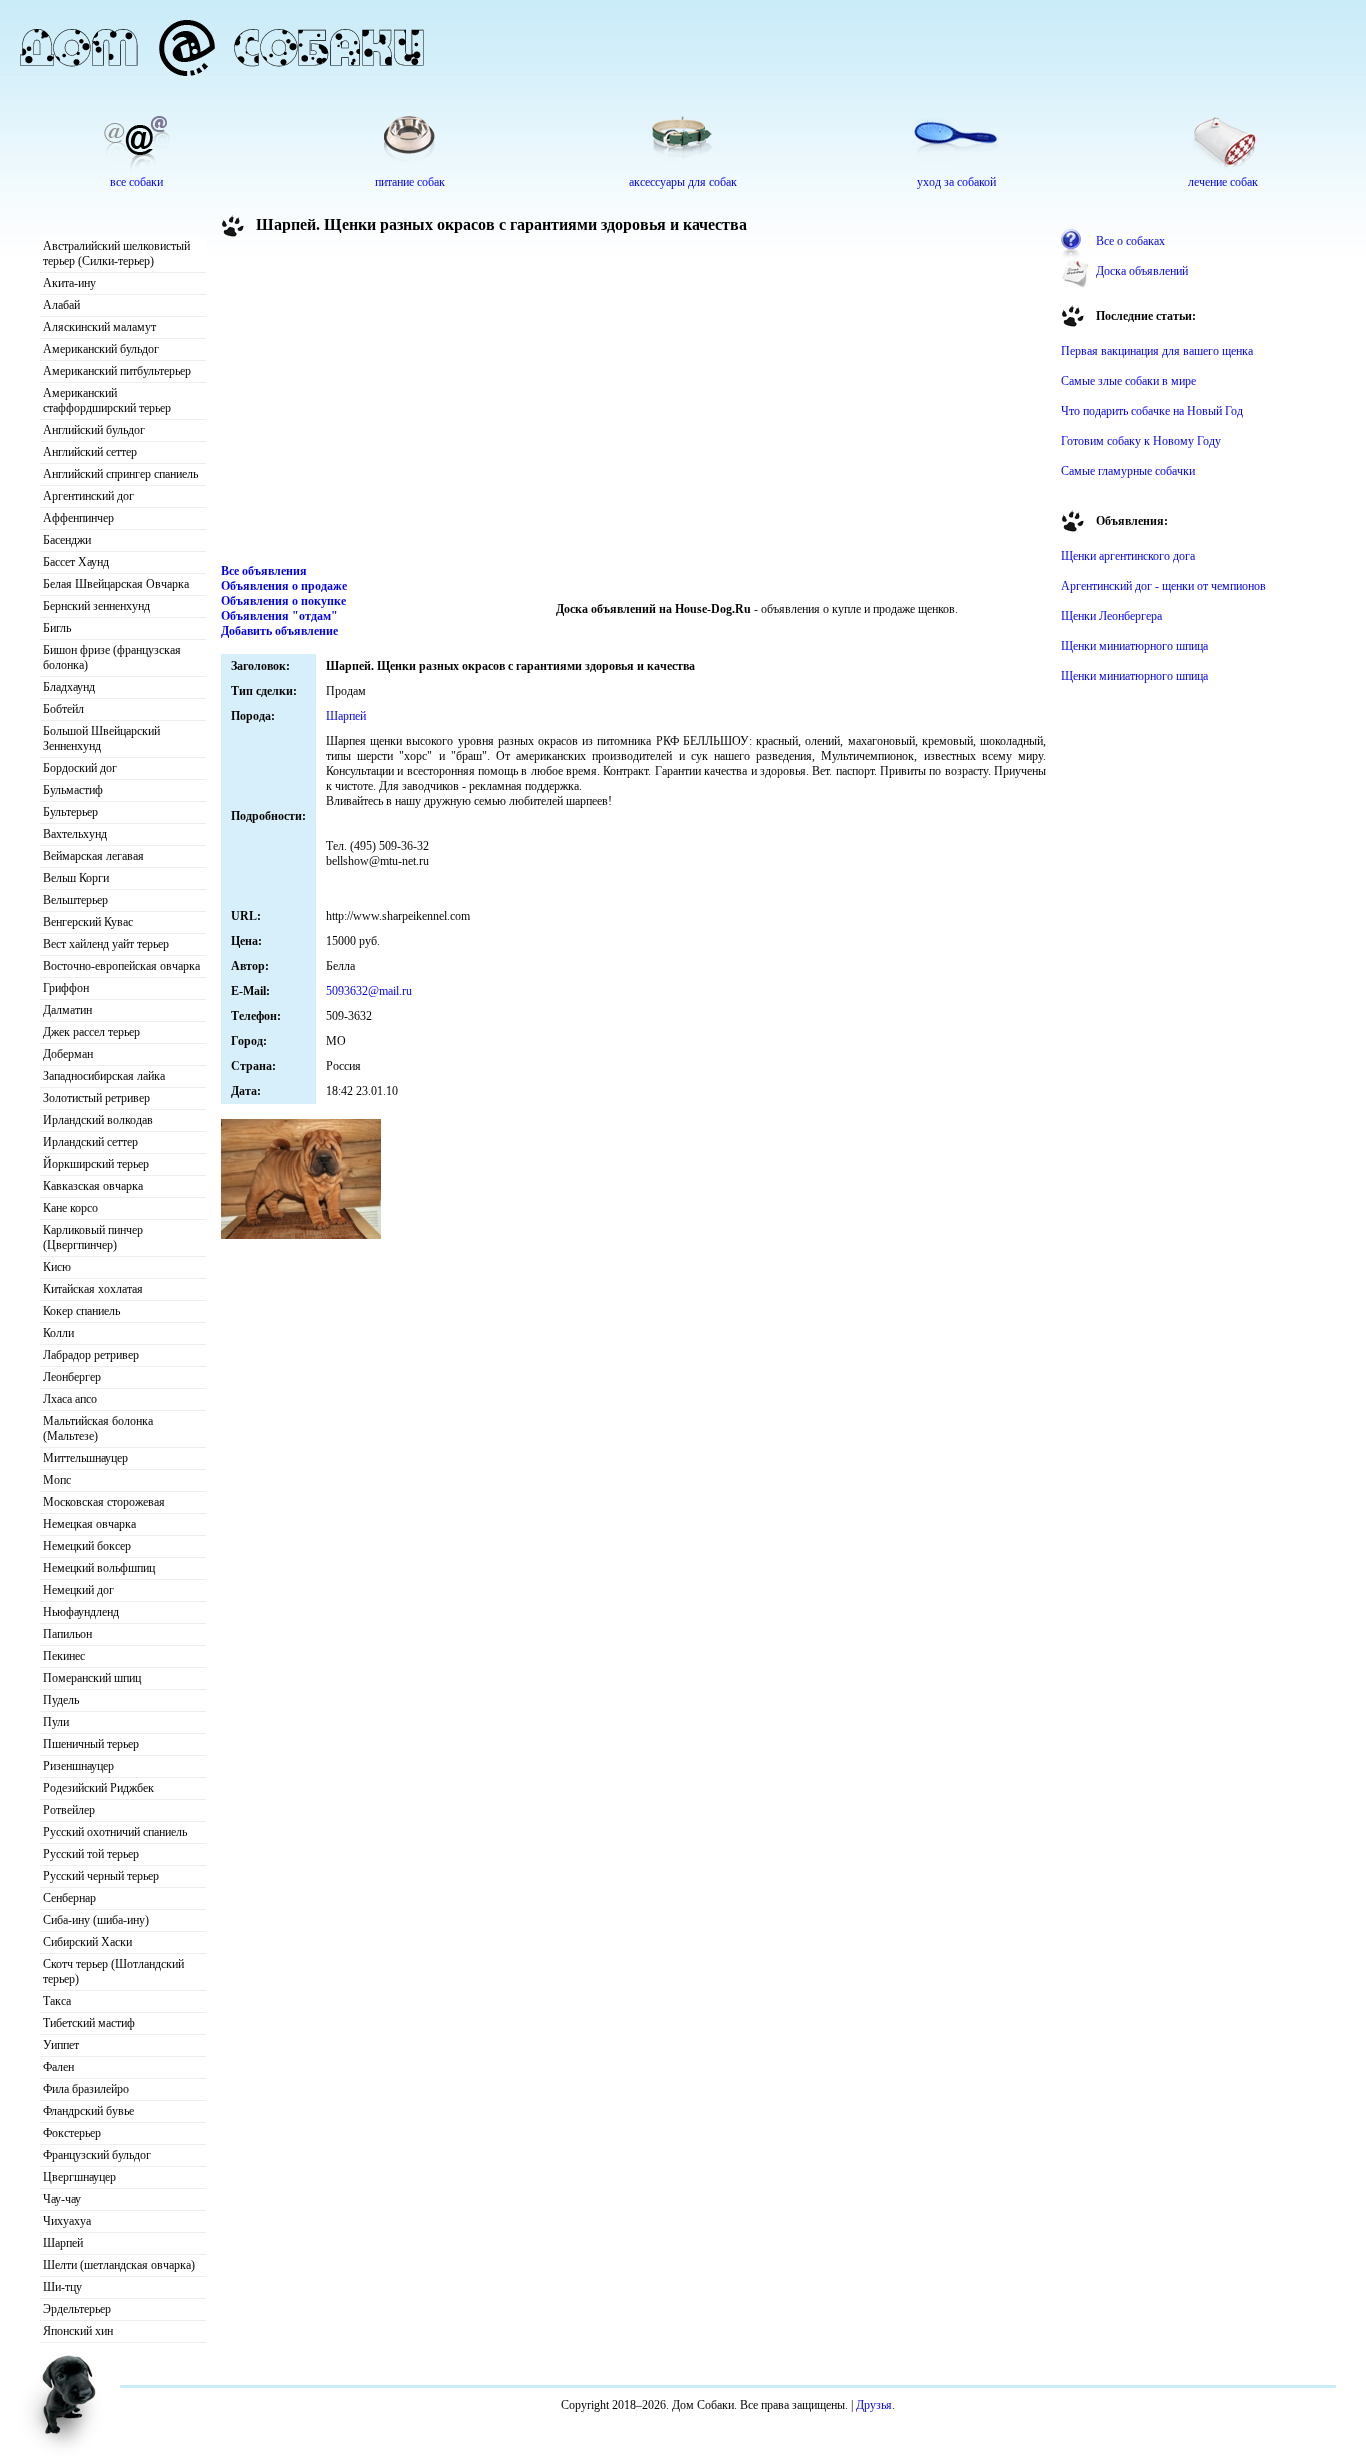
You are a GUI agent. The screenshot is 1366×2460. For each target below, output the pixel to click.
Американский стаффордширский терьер (107, 400)
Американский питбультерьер (117, 371)
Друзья (874, 2405)
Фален (58, 2067)
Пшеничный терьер (91, 1744)
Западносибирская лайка (104, 1076)
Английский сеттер (90, 452)
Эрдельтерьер (77, 2309)
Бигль (57, 628)
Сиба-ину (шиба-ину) (96, 1920)
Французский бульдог (97, 2155)
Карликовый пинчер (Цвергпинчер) (93, 1237)
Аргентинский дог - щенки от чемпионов (1163, 586)
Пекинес (64, 1656)
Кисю (57, 1267)
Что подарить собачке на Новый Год (1152, 411)
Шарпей (63, 2243)
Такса (57, 2001)
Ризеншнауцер (78, 1766)
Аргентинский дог (88, 496)
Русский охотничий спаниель (115, 1832)
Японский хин (78, 2331)
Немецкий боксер (87, 1546)
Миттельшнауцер (85, 1458)
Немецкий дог (78, 1590)
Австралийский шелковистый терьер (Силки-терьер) (116, 253)
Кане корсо (70, 1208)
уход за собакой (956, 182)
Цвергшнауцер (79, 2177)
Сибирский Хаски (87, 1942)
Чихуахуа (67, 2221)
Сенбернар (69, 1898)
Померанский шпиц (92, 1678)
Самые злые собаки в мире (1128, 381)
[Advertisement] (634, 404)
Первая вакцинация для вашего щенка (1157, 351)
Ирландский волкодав (98, 1120)
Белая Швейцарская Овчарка (116, 584)
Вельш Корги (76, 878)
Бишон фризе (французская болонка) (112, 657)
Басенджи (67, 540)
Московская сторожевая (104, 1502)
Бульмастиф (73, 790)
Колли (58, 1333)
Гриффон (66, 988)
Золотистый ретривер (96, 1098)
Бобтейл (63, 709)
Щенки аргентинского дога (1128, 556)
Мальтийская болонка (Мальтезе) (98, 1428)
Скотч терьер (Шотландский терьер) (113, 1971)
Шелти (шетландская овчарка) (119, 2265)
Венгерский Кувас (88, 922)
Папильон (67, 1634)
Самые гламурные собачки (1128, 471)
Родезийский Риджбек (98, 1788)
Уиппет (61, 2045)
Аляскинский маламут (99, 327)
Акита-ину (69, 283)
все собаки (136, 182)
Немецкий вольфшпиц (99, 1568)
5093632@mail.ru (369, 991)
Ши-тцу (62, 2287)
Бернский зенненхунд (96, 606)
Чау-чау (62, 2199)
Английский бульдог (94, 430)
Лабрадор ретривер (91, 1355)
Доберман (68, 1054)
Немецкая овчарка (89, 1524)
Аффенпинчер (78, 518)
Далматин (67, 1010)
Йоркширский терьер (96, 1164)
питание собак (410, 182)
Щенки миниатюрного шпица (1134, 646)
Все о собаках (1130, 241)
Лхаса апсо (70, 1399)
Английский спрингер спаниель (120, 474)
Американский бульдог (101, 349)
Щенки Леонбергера (1111, 616)
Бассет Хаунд (76, 562)
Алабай (61, 305)
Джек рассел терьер (91, 1032)
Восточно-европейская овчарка (121, 966)
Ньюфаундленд (81, 1612)
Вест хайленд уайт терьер (106, 944)
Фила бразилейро (86, 2089)
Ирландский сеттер (90, 1142)
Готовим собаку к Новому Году (1141, 441)
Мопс (57, 1480)
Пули (56, 1722)
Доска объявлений (1142, 271)
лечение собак (1223, 182)
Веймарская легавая (93, 856)
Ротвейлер (69, 1810)
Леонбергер (72, 1377)
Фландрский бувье (88, 2111)
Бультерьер (70, 812)
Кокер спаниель (81, 1311)
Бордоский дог (80, 768)
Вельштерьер (75, 900)
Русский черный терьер (101, 1876)
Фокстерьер (72, 2133)
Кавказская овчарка (93, 1186)
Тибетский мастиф (89, 2023)
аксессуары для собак (683, 182)
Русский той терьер (91, 1854)
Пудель (61, 1700)
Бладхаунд (69, 687)
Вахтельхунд (75, 834)
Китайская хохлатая (93, 1289)
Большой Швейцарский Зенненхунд (101, 738)
